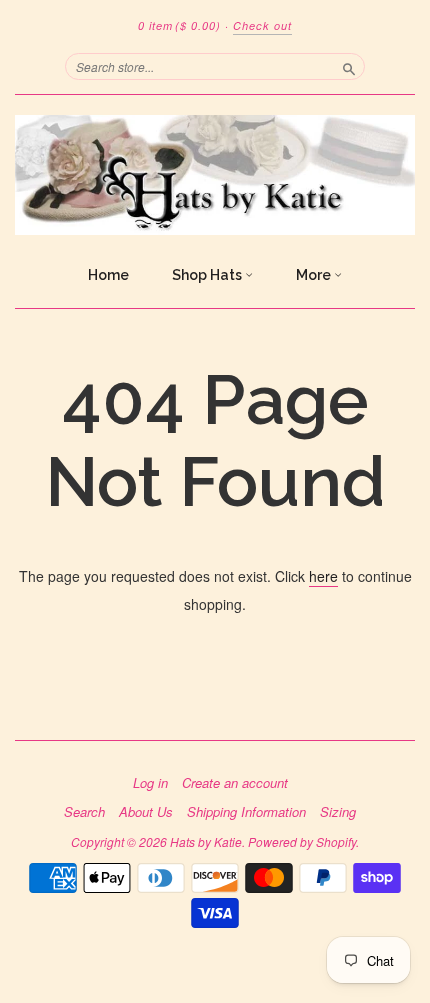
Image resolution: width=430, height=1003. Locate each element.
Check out (262, 25)
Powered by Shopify (302, 841)
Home (108, 275)
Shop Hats (208, 275)
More (315, 275)
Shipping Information (246, 812)
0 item (179, 25)
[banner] (215, 175)
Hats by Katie (206, 841)
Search (84, 812)
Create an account (235, 783)
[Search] (349, 66)
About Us (146, 812)
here (323, 576)
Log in (150, 783)
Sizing (338, 812)
